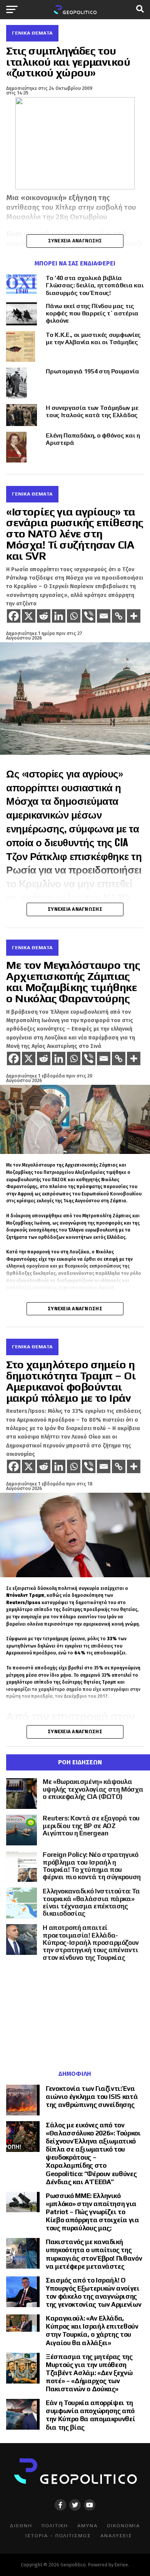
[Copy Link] (119, 616)
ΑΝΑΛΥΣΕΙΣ (116, 2535)
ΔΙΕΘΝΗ (21, 2525)
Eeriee (121, 2565)
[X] (29, 616)
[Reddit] (44, 616)
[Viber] (89, 616)
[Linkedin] (59, 616)
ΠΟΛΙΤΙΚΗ (55, 2525)
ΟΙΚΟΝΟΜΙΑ (123, 2525)
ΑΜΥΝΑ (87, 2525)
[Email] (104, 616)
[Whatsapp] (74, 616)
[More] (134, 616)
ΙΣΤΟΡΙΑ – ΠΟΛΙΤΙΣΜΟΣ (58, 2535)
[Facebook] (14, 616)
